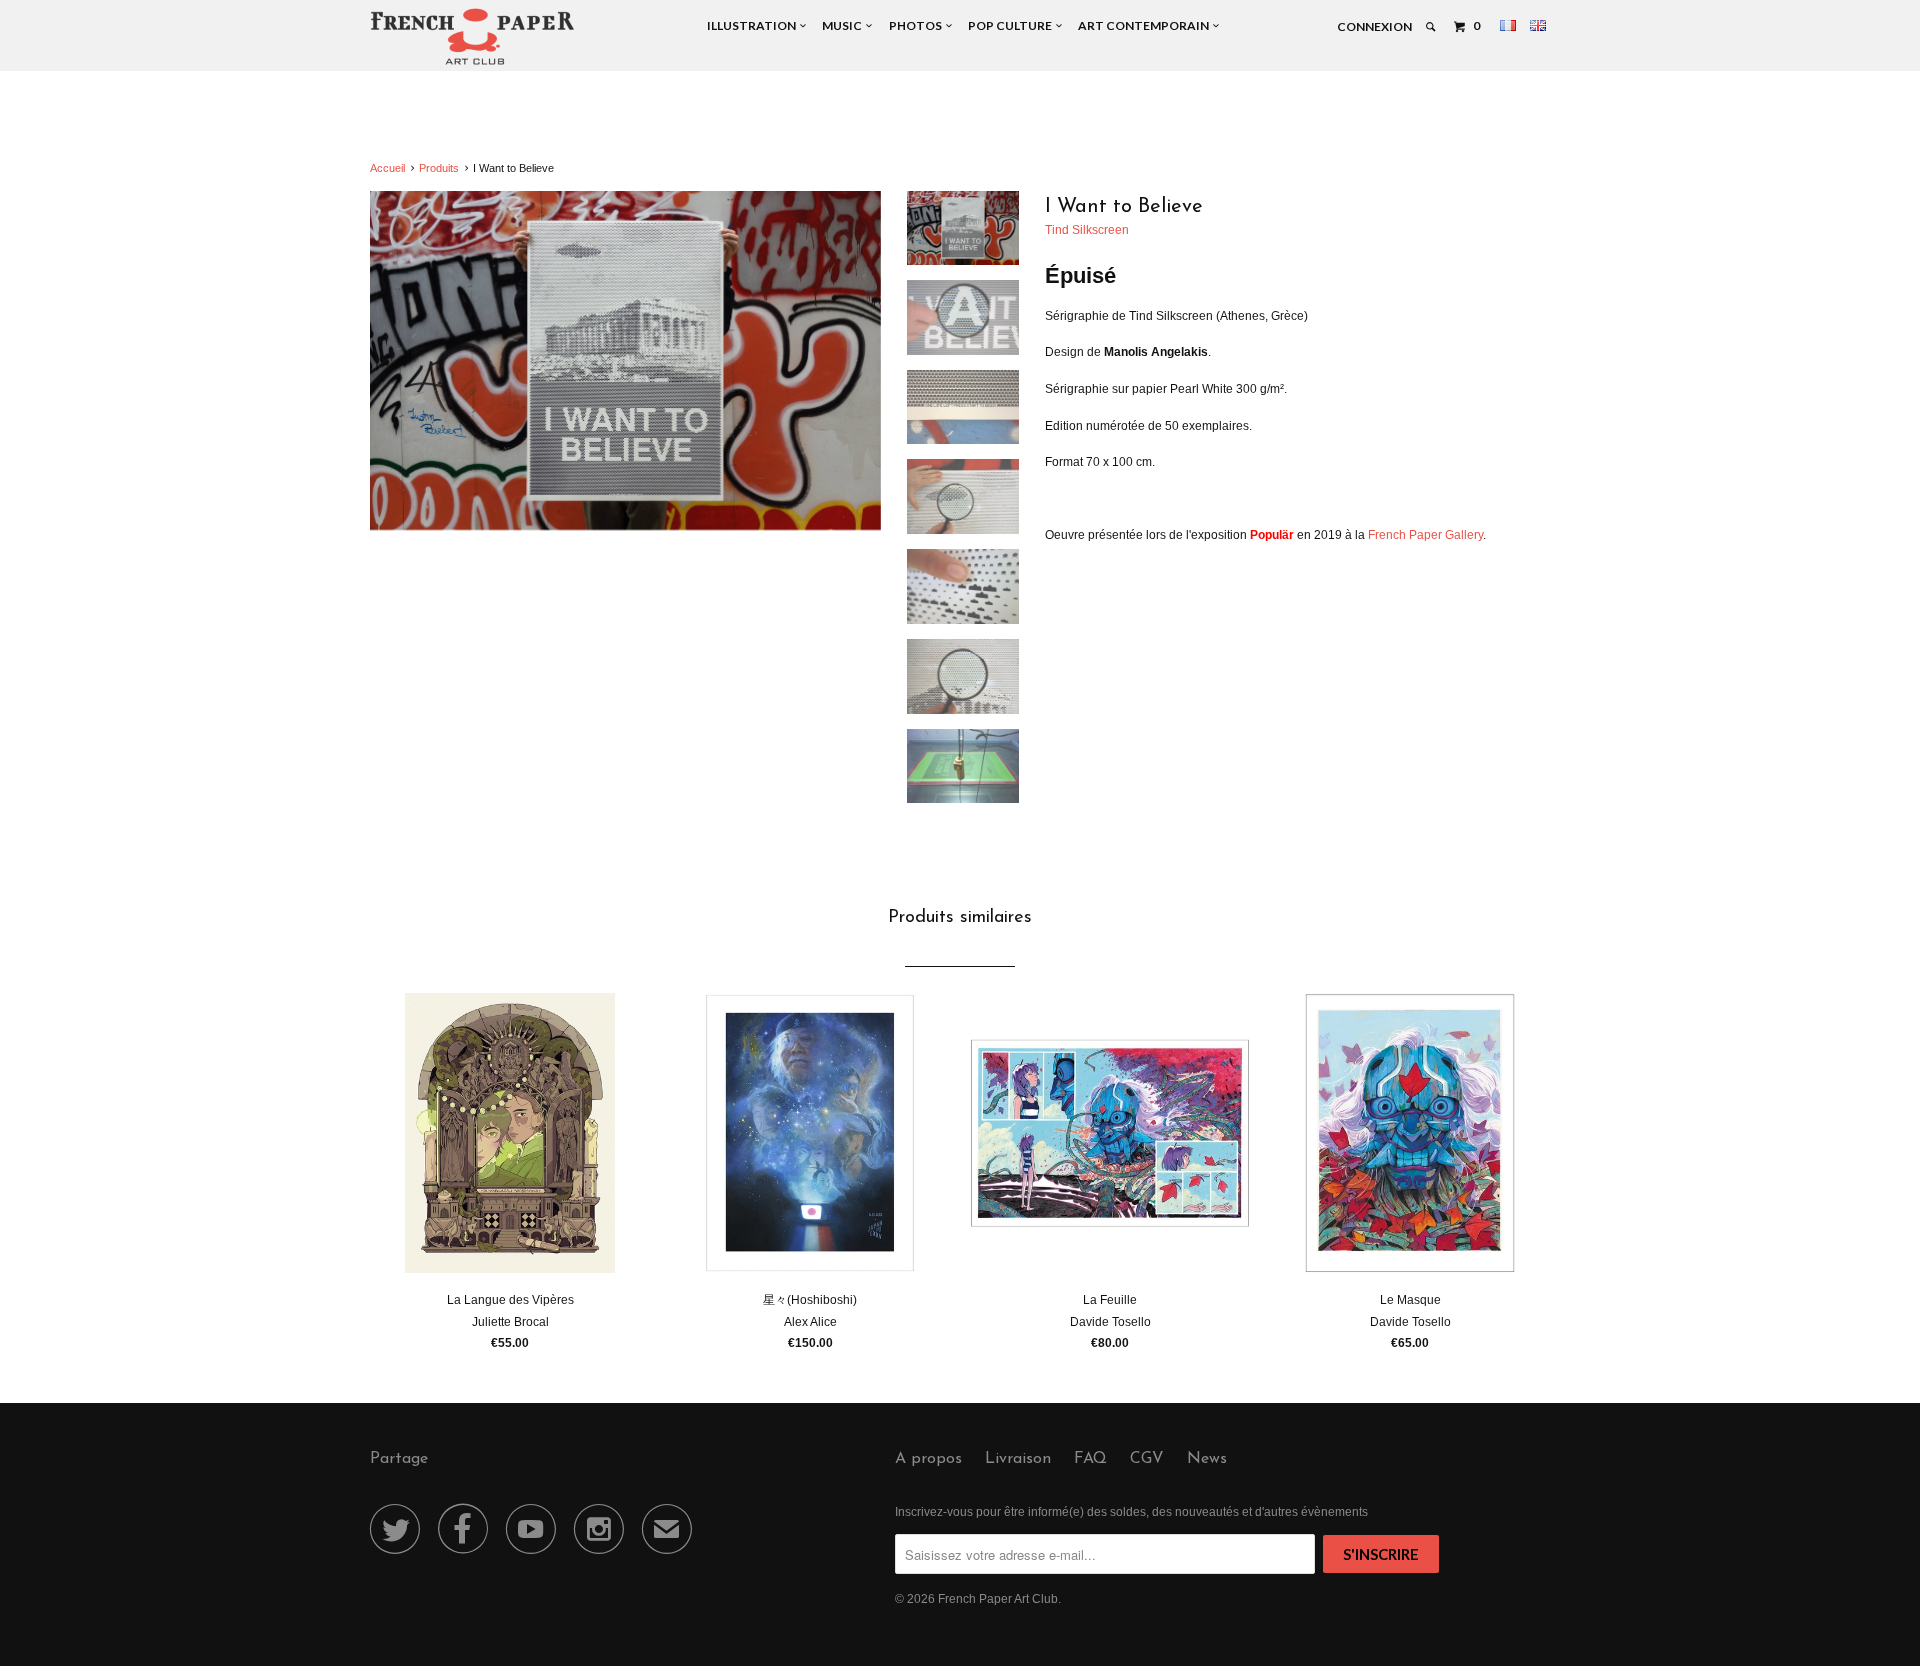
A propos (928, 1459)
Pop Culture (1012, 25)
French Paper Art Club (998, 1599)
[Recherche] (1431, 27)
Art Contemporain (1145, 25)
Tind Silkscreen (1087, 230)
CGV (1147, 1459)
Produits (439, 168)
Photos (917, 25)
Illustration (753, 25)
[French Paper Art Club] (472, 35)
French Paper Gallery (1425, 535)
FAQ (1090, 1459)
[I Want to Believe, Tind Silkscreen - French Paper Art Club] (625, 361)
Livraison (1018, 1459)
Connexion (1374, 26)
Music (844, 25)
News (1207, 1459)
